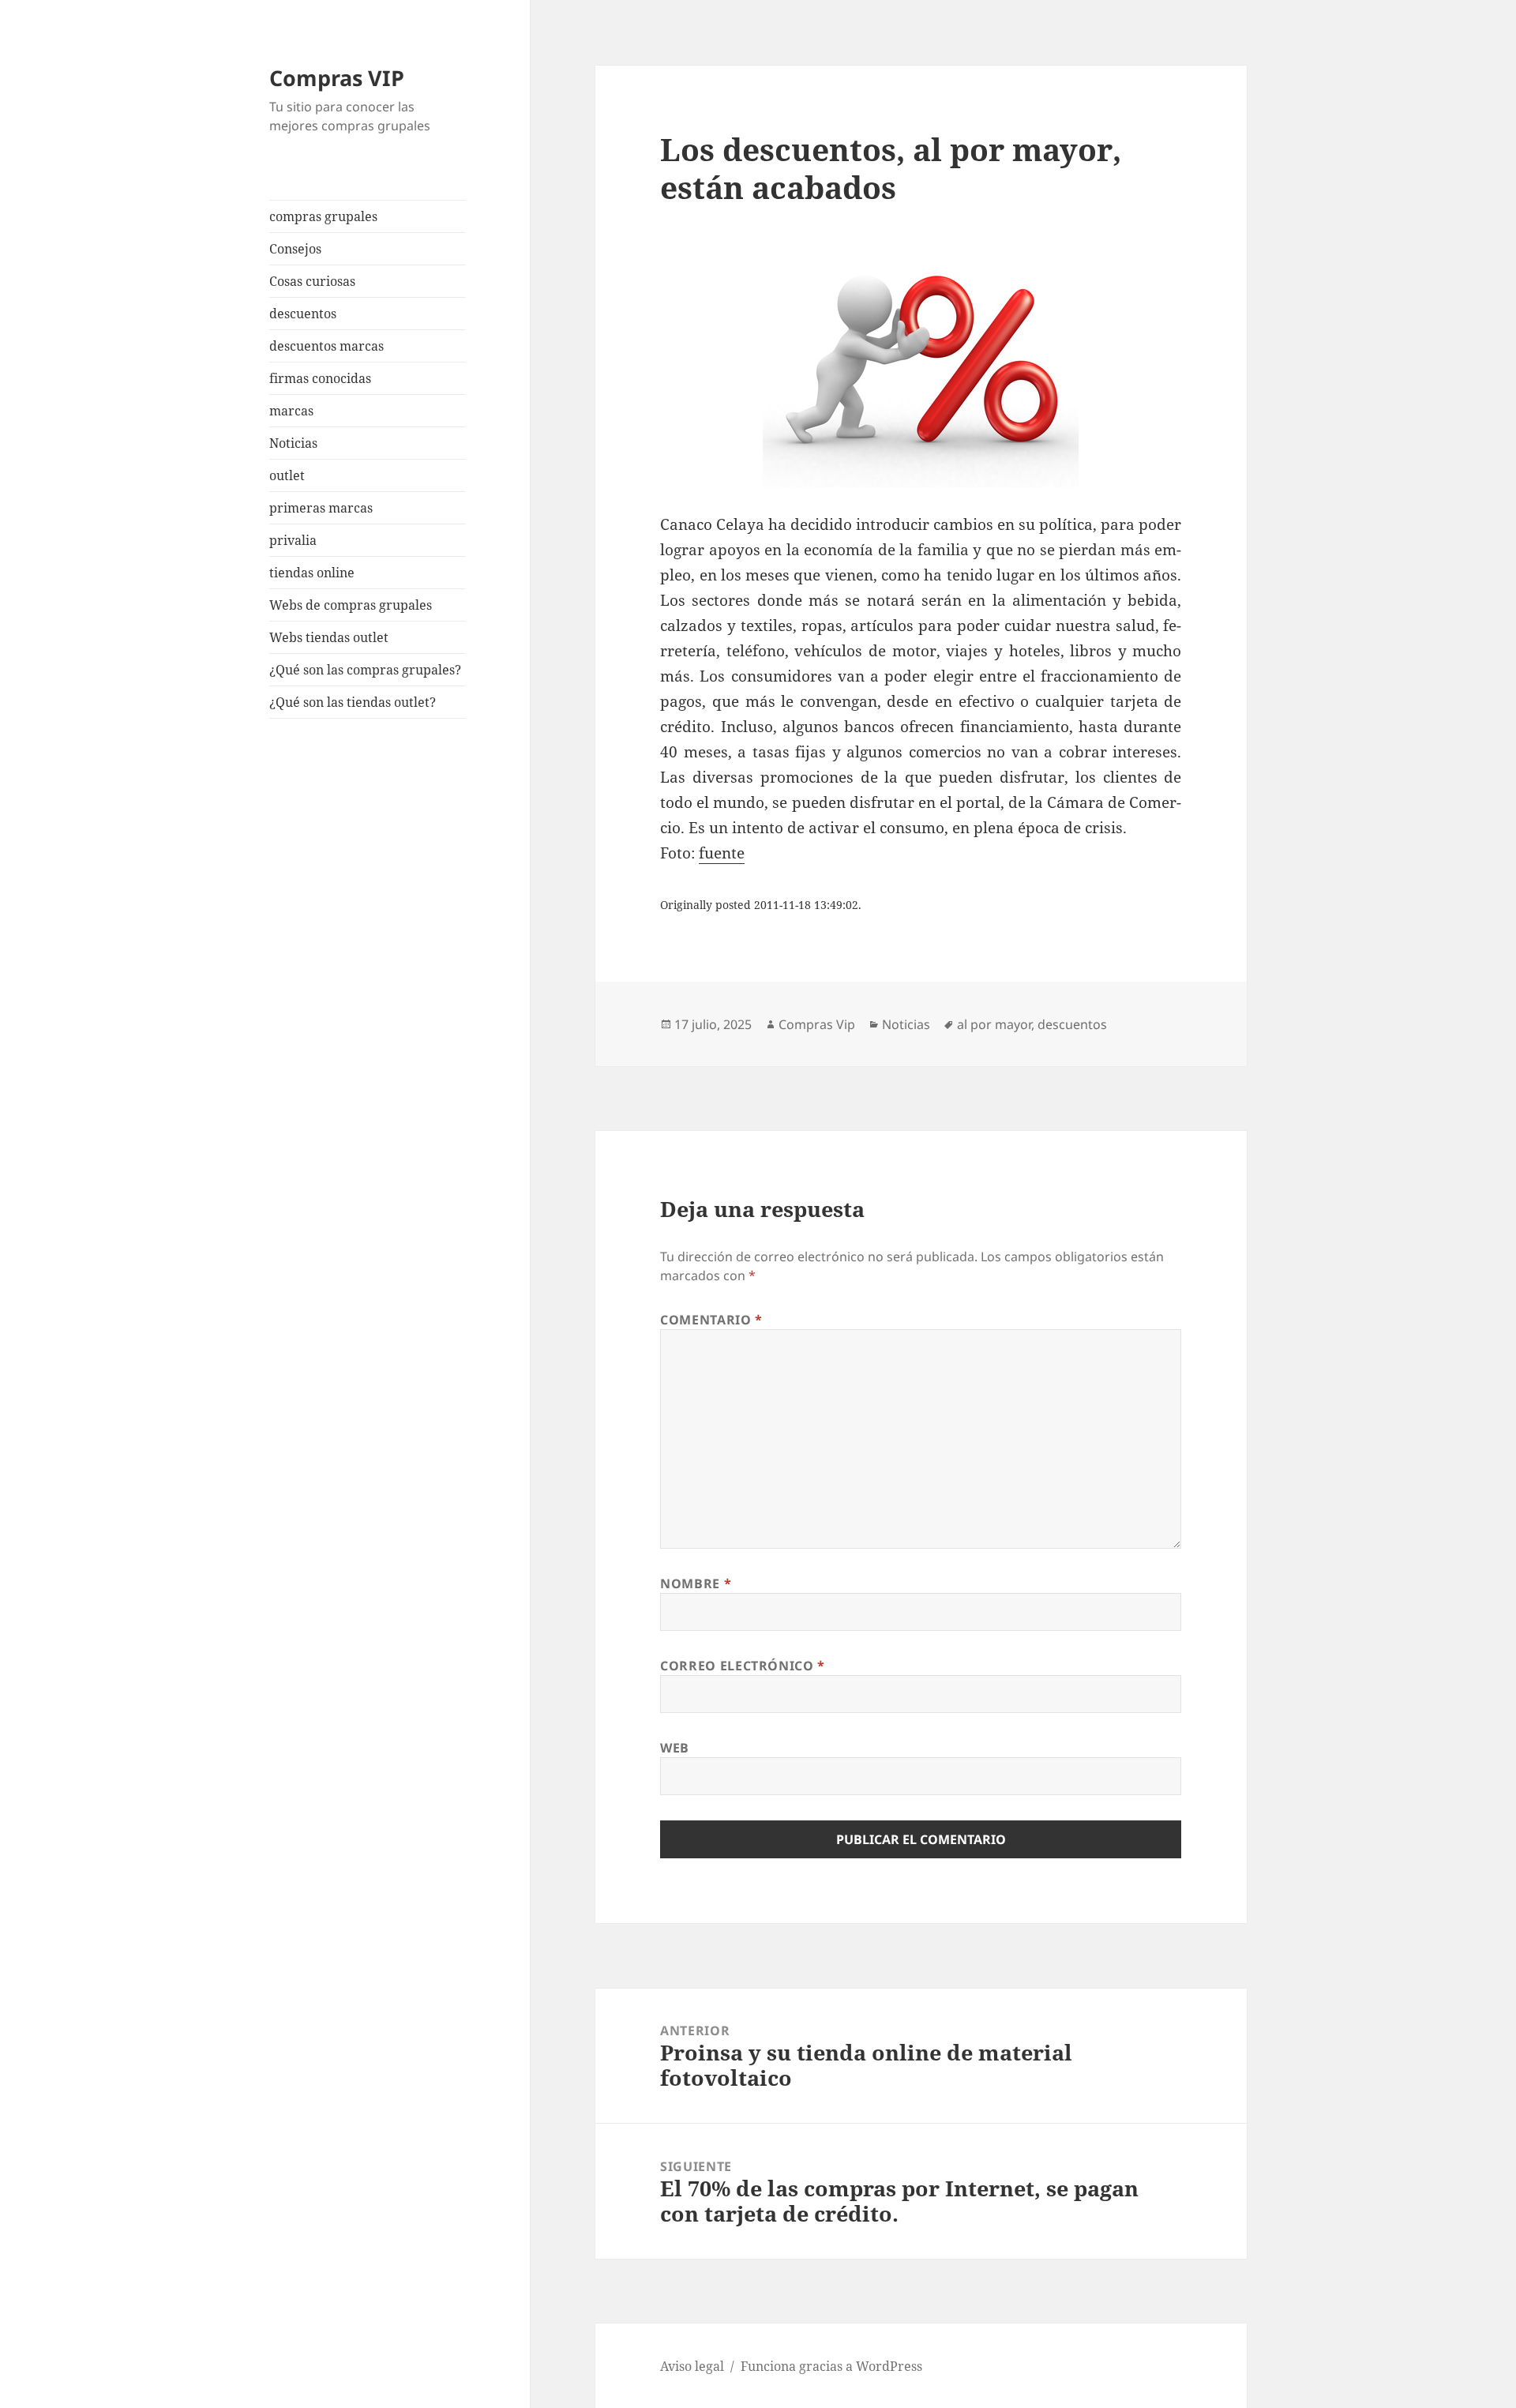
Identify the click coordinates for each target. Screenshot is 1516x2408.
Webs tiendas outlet (329, 637)
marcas (291, 411)
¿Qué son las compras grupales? (365, 670)
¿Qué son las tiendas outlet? (353, 702)
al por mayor (994, 1024)
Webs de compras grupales (351, 605)
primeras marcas (321, 508)
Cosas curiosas (312, 281)
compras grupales (323, 216)
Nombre (696, 1583)
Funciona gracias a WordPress (831, 2366)
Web (675, 1748)
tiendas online (312, 573)
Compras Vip (817, 1024)
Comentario (711, 1320)
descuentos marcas (326, 346)
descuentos (303, 314)
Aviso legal (692, 2366)
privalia (293, 540)
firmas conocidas (320, 378)
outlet (287, 475)
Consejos (295, 249)
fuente (722, 853)
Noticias (293, 443)
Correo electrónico (743, 1666)
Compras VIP (337, 78)
